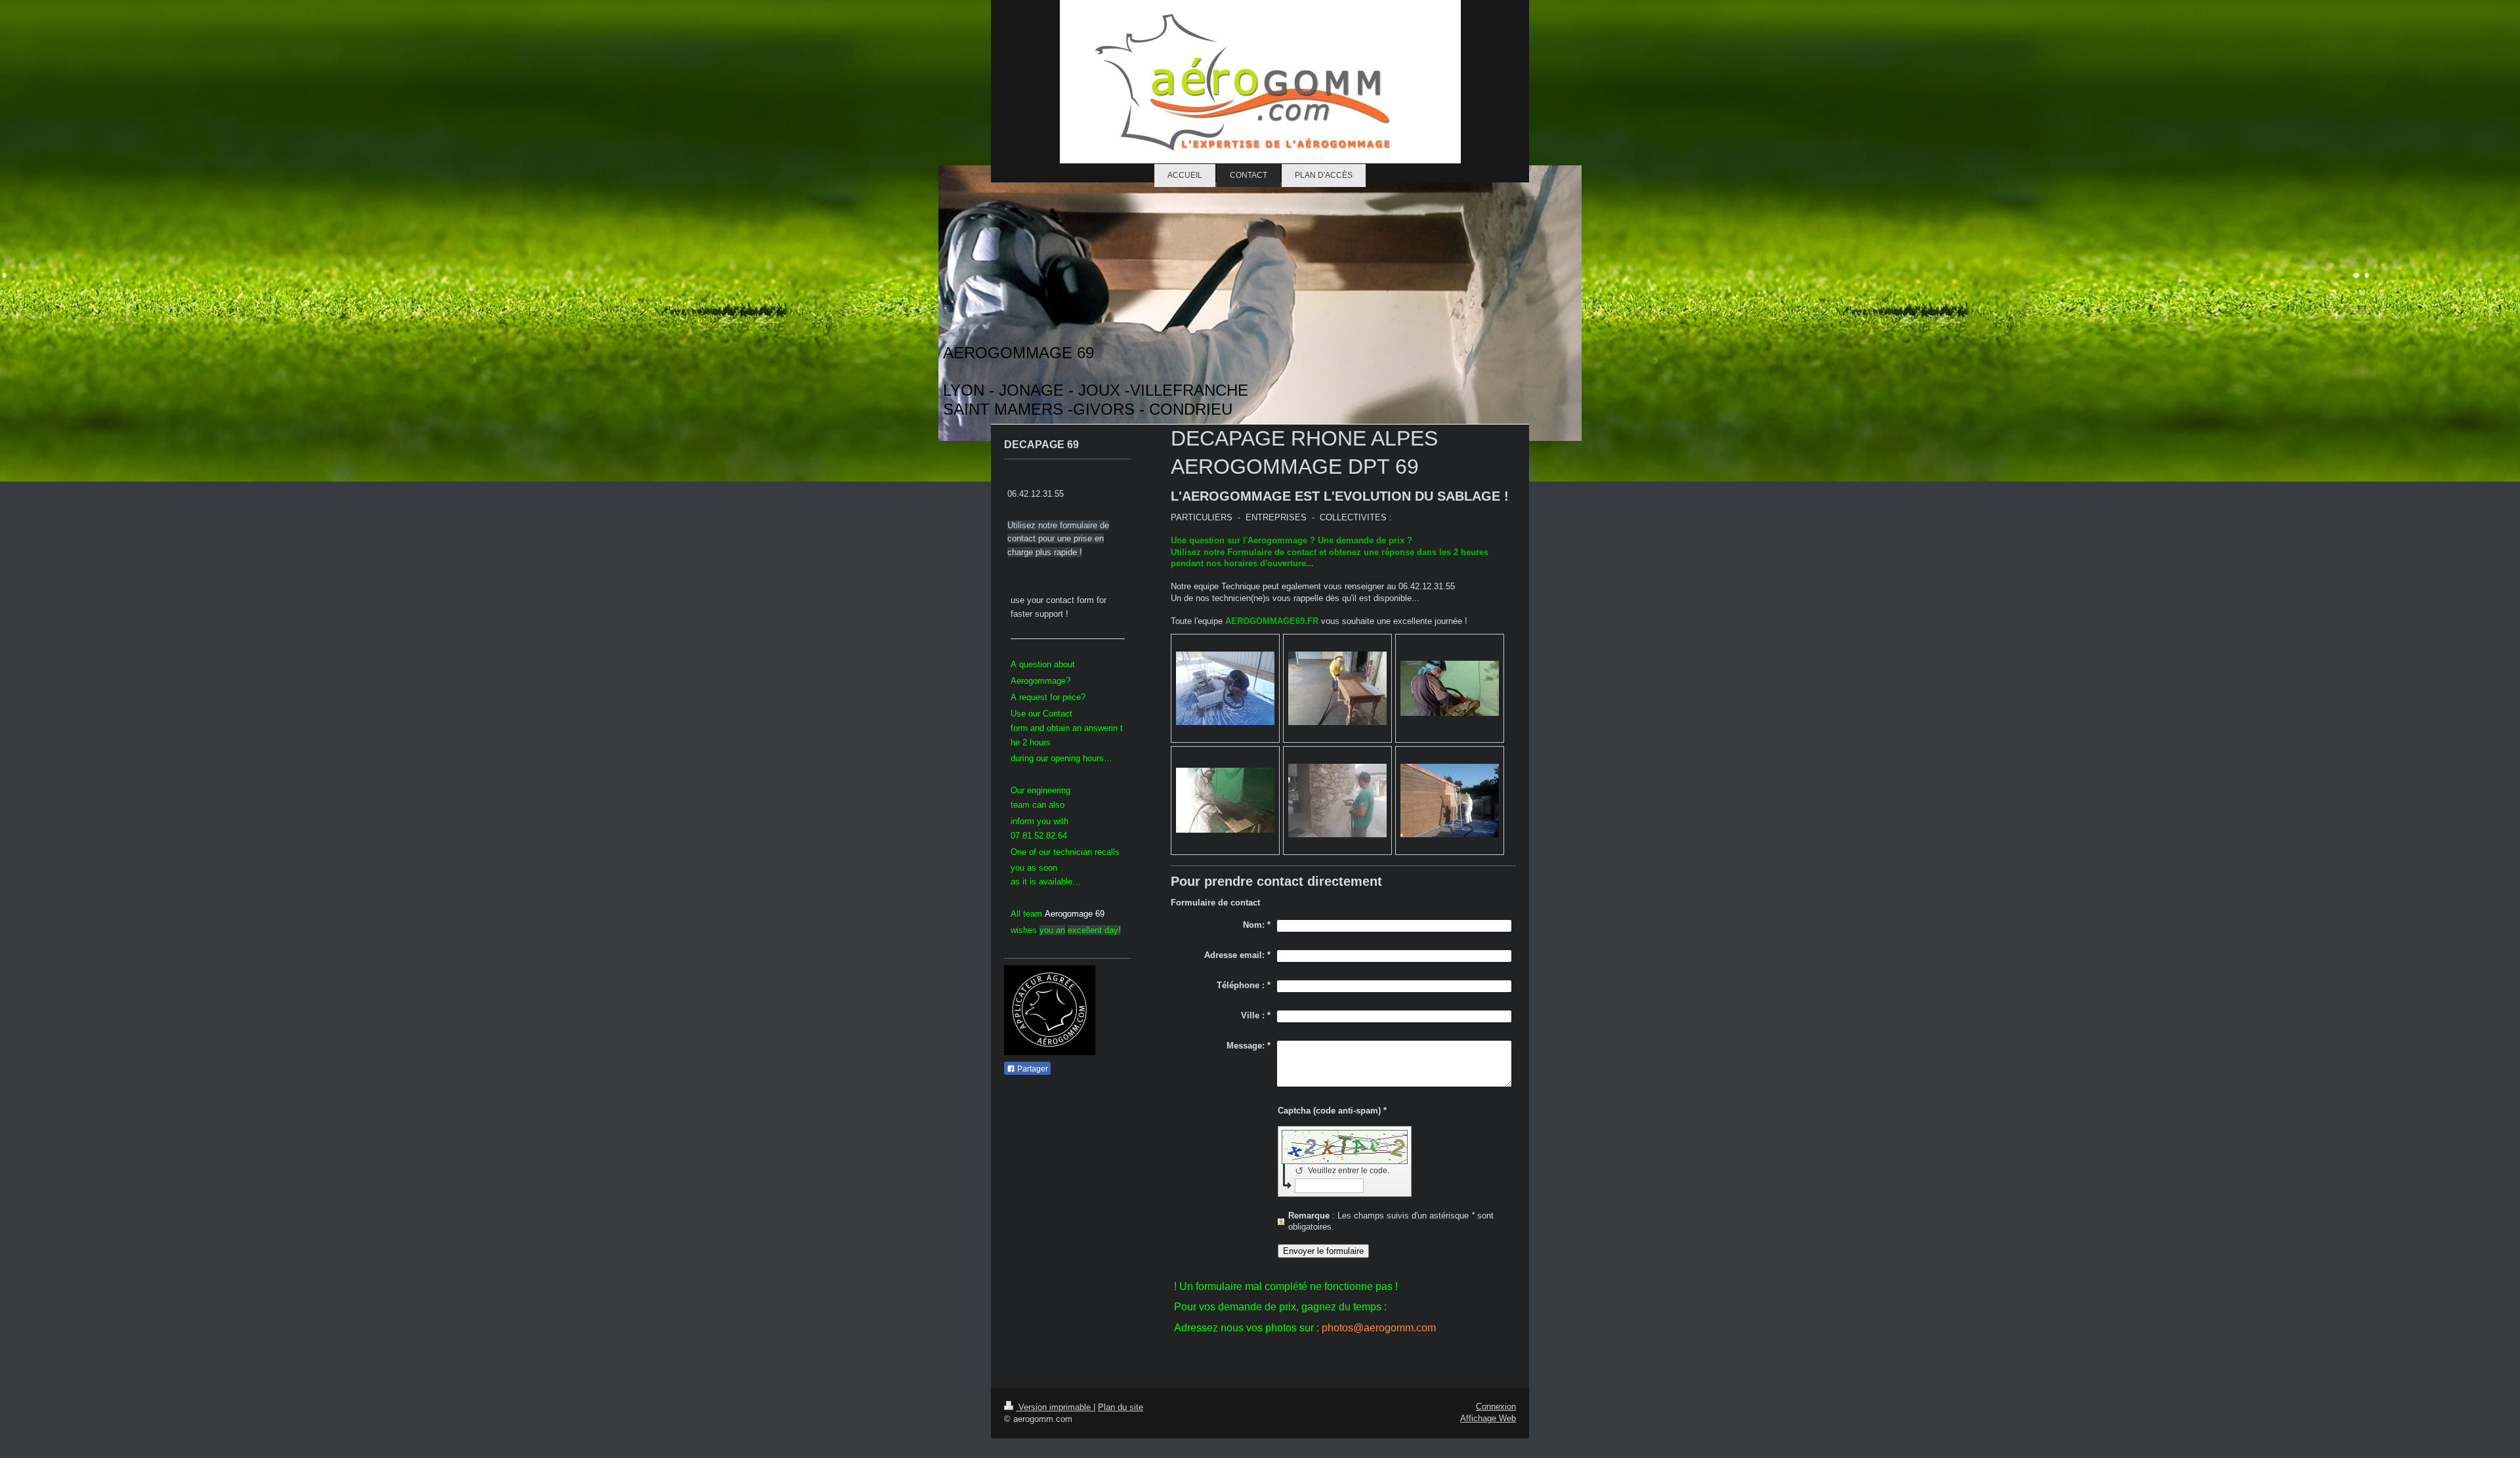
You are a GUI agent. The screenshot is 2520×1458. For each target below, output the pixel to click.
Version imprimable (1055, 1407)
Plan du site (1121, 1407)
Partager (1032, 1069)
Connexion (1496, 1406)
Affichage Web (1488, 1418)
